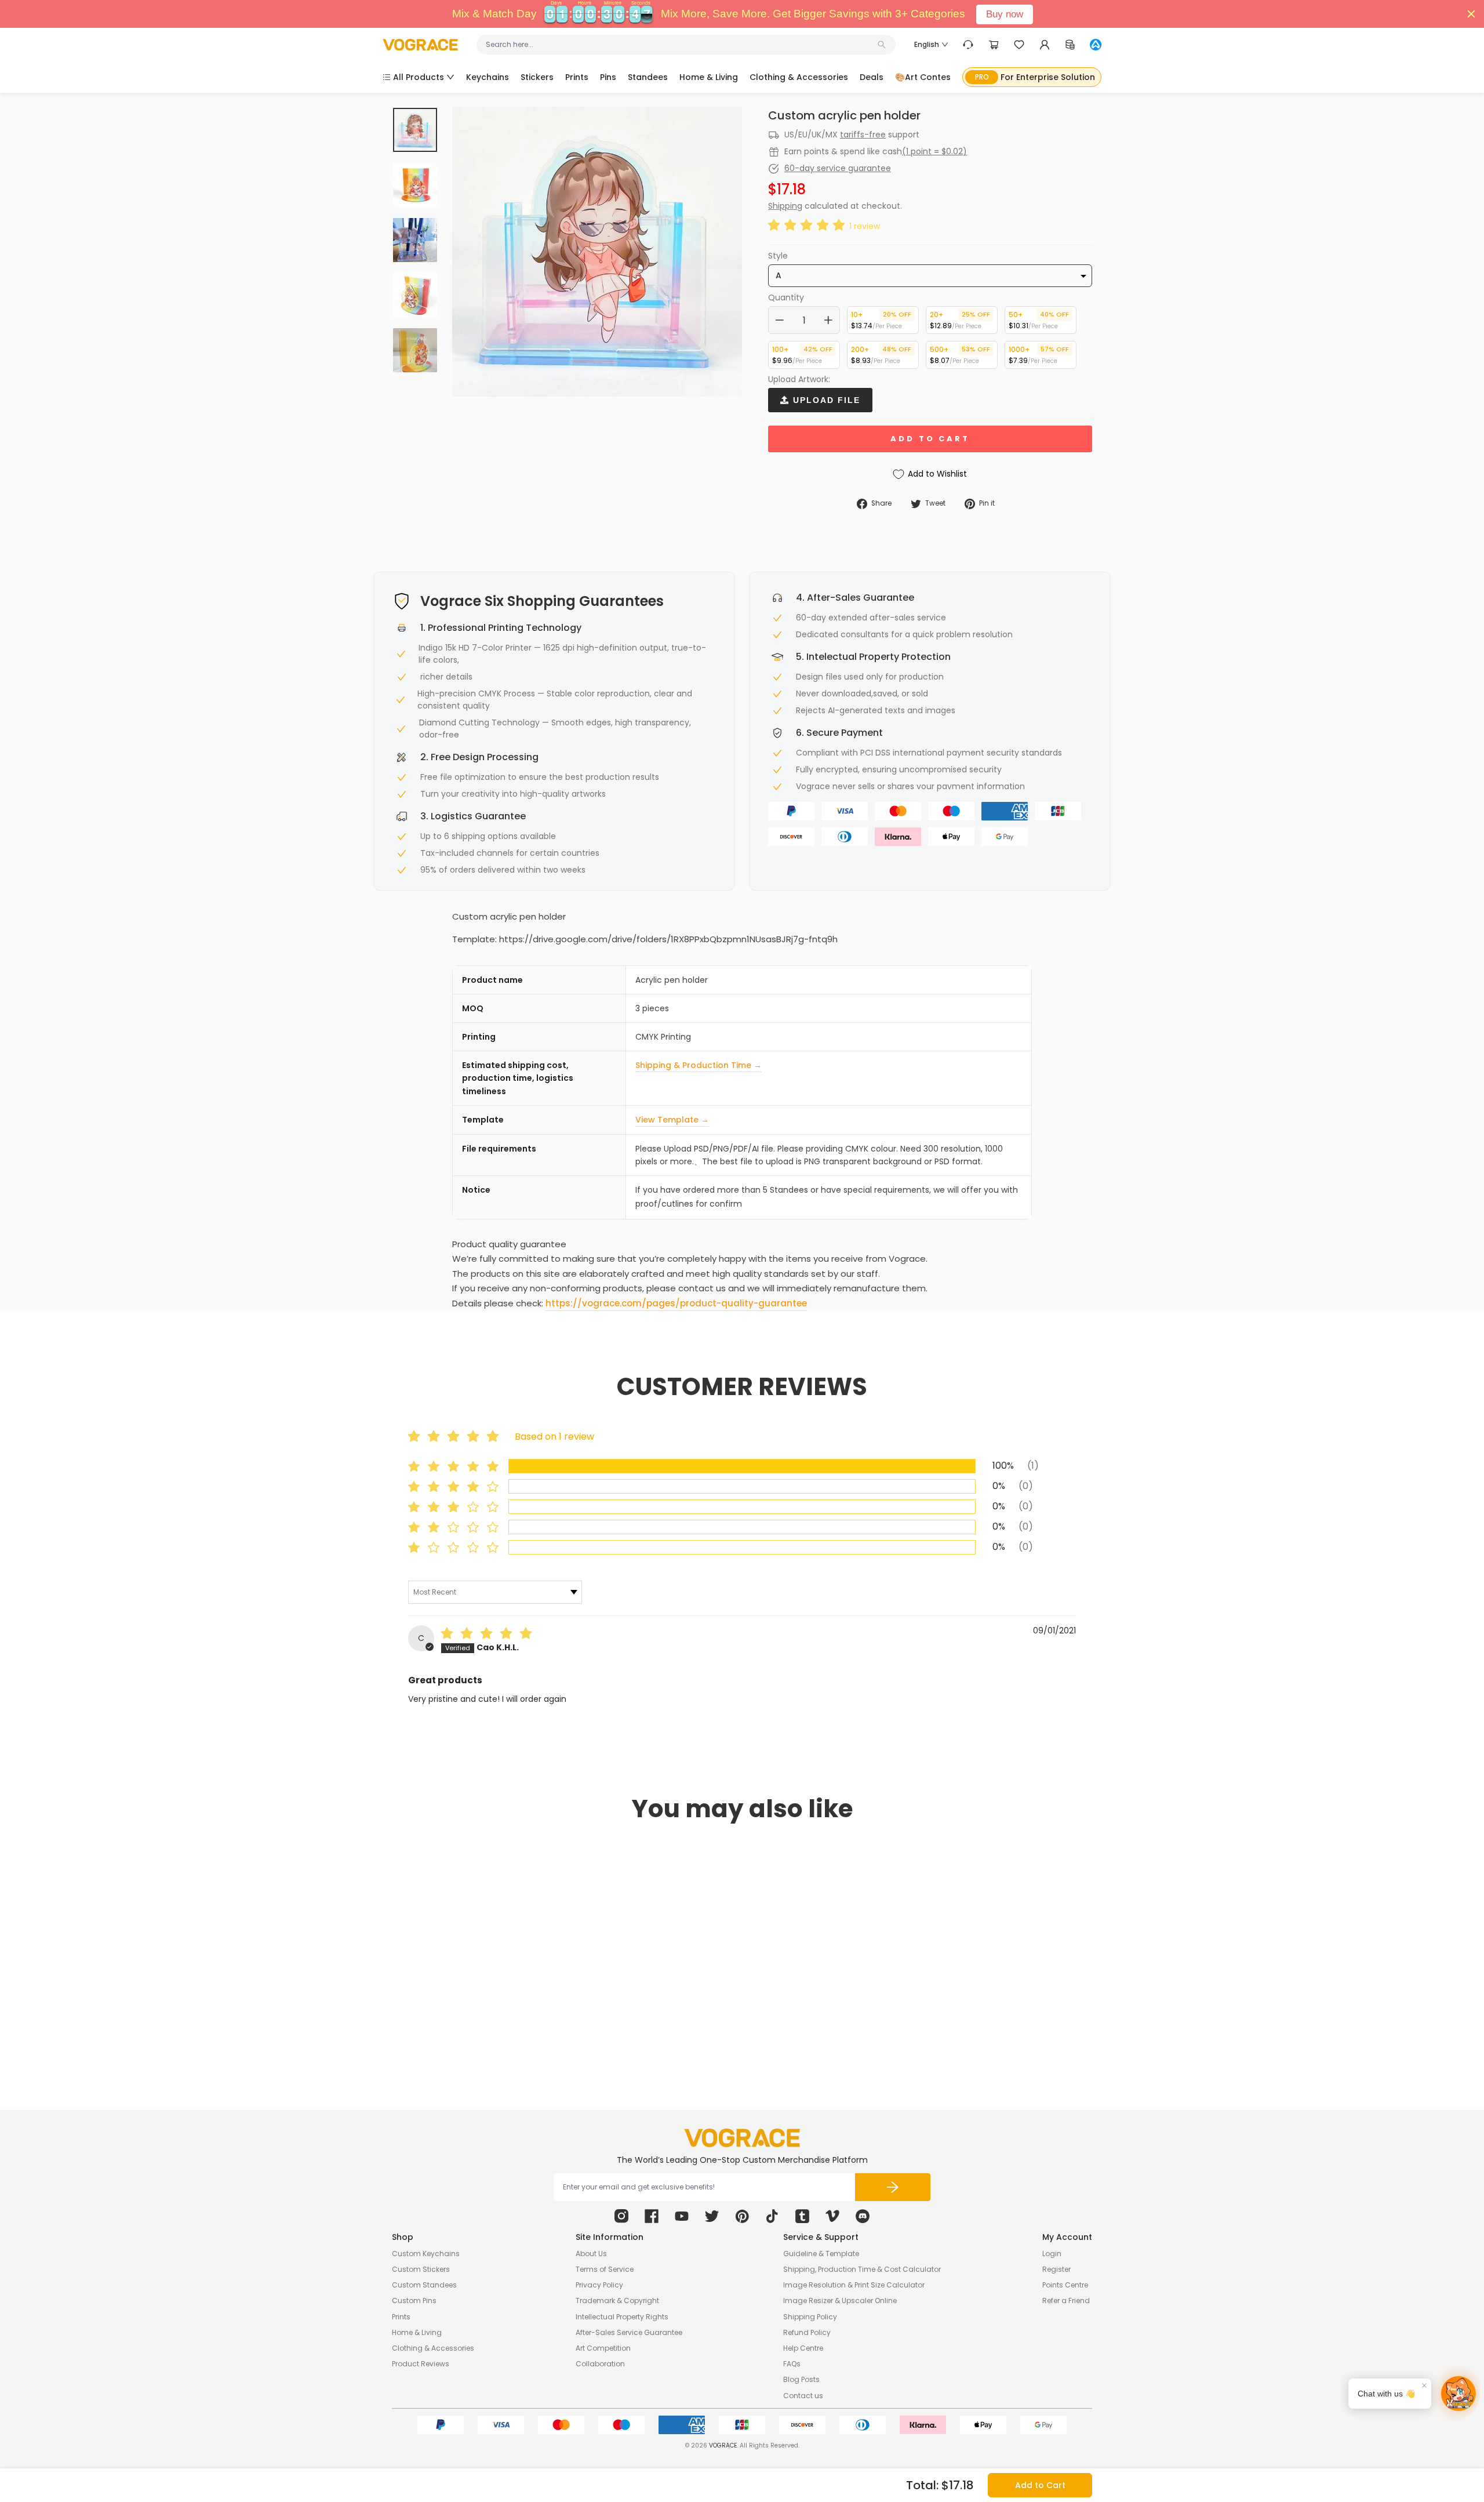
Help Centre (803, 2348)
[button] (809, 226)
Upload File (825, 400)
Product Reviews (421, 2364)
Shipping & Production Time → (699, 1065)
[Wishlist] (1019, 45)
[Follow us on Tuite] (712, 2216)
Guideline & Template (821, 2254)
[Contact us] (968, 45)
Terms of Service (605, 2269)
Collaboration (600, 2364)
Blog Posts (801, 2379)
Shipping (785, 206)
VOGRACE (723, 2445)
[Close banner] (1471, 14)
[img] (489, 1635)
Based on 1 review (554, 1437)
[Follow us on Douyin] (772, 2216)
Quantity (786, 297)
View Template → (672, 1120)
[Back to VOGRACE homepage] (742, 2138)
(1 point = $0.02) (934, 151)
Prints (401, 2317)
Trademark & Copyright (617, 2301)
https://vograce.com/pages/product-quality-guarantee (676, 1303)
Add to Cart (1040, 2485)
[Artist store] (1096, 45)
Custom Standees (424, 2285)
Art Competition (603, 2348)
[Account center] (1045, 45)
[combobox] (680, 45)
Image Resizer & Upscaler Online (840, 2301)
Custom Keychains (426, 2254)
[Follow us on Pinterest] (742, 2216)
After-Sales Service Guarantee (629, 2332)
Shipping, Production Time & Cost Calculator (862, 2269)
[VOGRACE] (420, 45)
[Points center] (1070, 45)
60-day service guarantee (838, 168)
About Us (591, 2254)
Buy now (1005, 14)
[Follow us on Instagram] (621, 2216)
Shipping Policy (810, 2317)
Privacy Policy (599, 2285)
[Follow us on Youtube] (682, 2216)
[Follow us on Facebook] (652, 2216)
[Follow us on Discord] (863, 2216)
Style (778, 256)
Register (1056, 2269)
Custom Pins (414, 2301)
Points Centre (1065, 2285)
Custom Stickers (421, 2269)
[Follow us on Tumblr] (802, 2216)
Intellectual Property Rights (622, 2317)
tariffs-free (863, 135)
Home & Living (417, 2332)
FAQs (792, 2364)
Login (1052, 2254)
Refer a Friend (1066, 2301)
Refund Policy (807, 2332)
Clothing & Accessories (433, 2348)
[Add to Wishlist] (544, 2002)
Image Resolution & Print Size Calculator (854, 2285)
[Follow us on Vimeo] (832, 2216)
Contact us (803, 2396)
